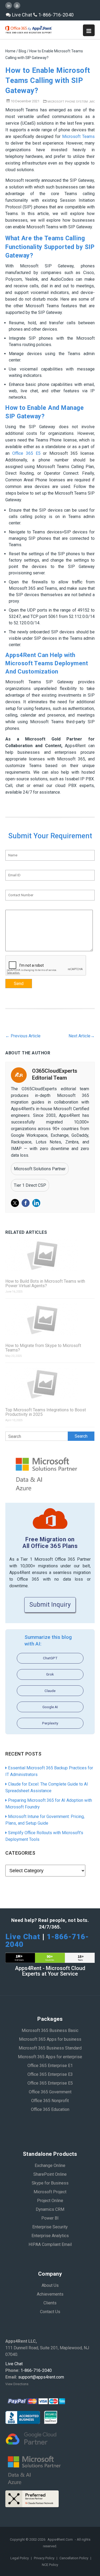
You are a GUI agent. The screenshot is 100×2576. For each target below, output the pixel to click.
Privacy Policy (45, 2558)
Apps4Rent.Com (60, 2539)
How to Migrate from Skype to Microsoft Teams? (43, 1348)
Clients (50, 2303)
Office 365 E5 (26, 453)
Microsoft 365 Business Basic (50, 2030)
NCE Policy (50, 2565)
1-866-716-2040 (55, 15)
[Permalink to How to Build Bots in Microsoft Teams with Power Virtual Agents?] (50, 1255)
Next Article (82, 1036)
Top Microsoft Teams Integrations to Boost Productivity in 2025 (46, 1412)
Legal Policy (20, 2558)
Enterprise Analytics (50, 2236)
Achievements (50, 2294)
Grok (50, 1674)
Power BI (50, 2218)
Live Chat (21, 15)
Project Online (50, 2201)
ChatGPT (50, 1658)
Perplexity (50, 1723)
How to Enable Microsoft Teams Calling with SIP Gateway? (48, 81)
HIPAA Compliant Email (50, 2244)
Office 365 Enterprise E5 (50, 2083)
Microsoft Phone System (68, 102)
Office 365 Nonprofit (50, 2101)
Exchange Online (50, 2165)
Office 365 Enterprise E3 (50, 2074)
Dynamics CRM (50, 2209)
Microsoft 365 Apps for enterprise (50, 2057)
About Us (50, 2285)
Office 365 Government (50, 2092)
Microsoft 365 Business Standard (50, 2048)
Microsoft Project (50, 2192)
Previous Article (23, 1036)
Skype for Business (50, 2183)
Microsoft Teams (78, 136)
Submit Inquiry (50, 1605)
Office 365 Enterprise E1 (50, 2066)
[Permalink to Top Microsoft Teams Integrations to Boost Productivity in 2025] (50, 1384)
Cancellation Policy (74, 2558)
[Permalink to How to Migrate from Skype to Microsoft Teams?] (50, 1320)
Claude (50, 1691)
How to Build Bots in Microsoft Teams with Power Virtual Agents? (45, 1283)
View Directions (17, 2384)
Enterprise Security (50, 2227)
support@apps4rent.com (41, 2377)
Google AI (50, 1707)
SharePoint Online (50, 2174)
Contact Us (50, 2312)
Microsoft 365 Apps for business (50, 2039)
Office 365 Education (50, 2109)
